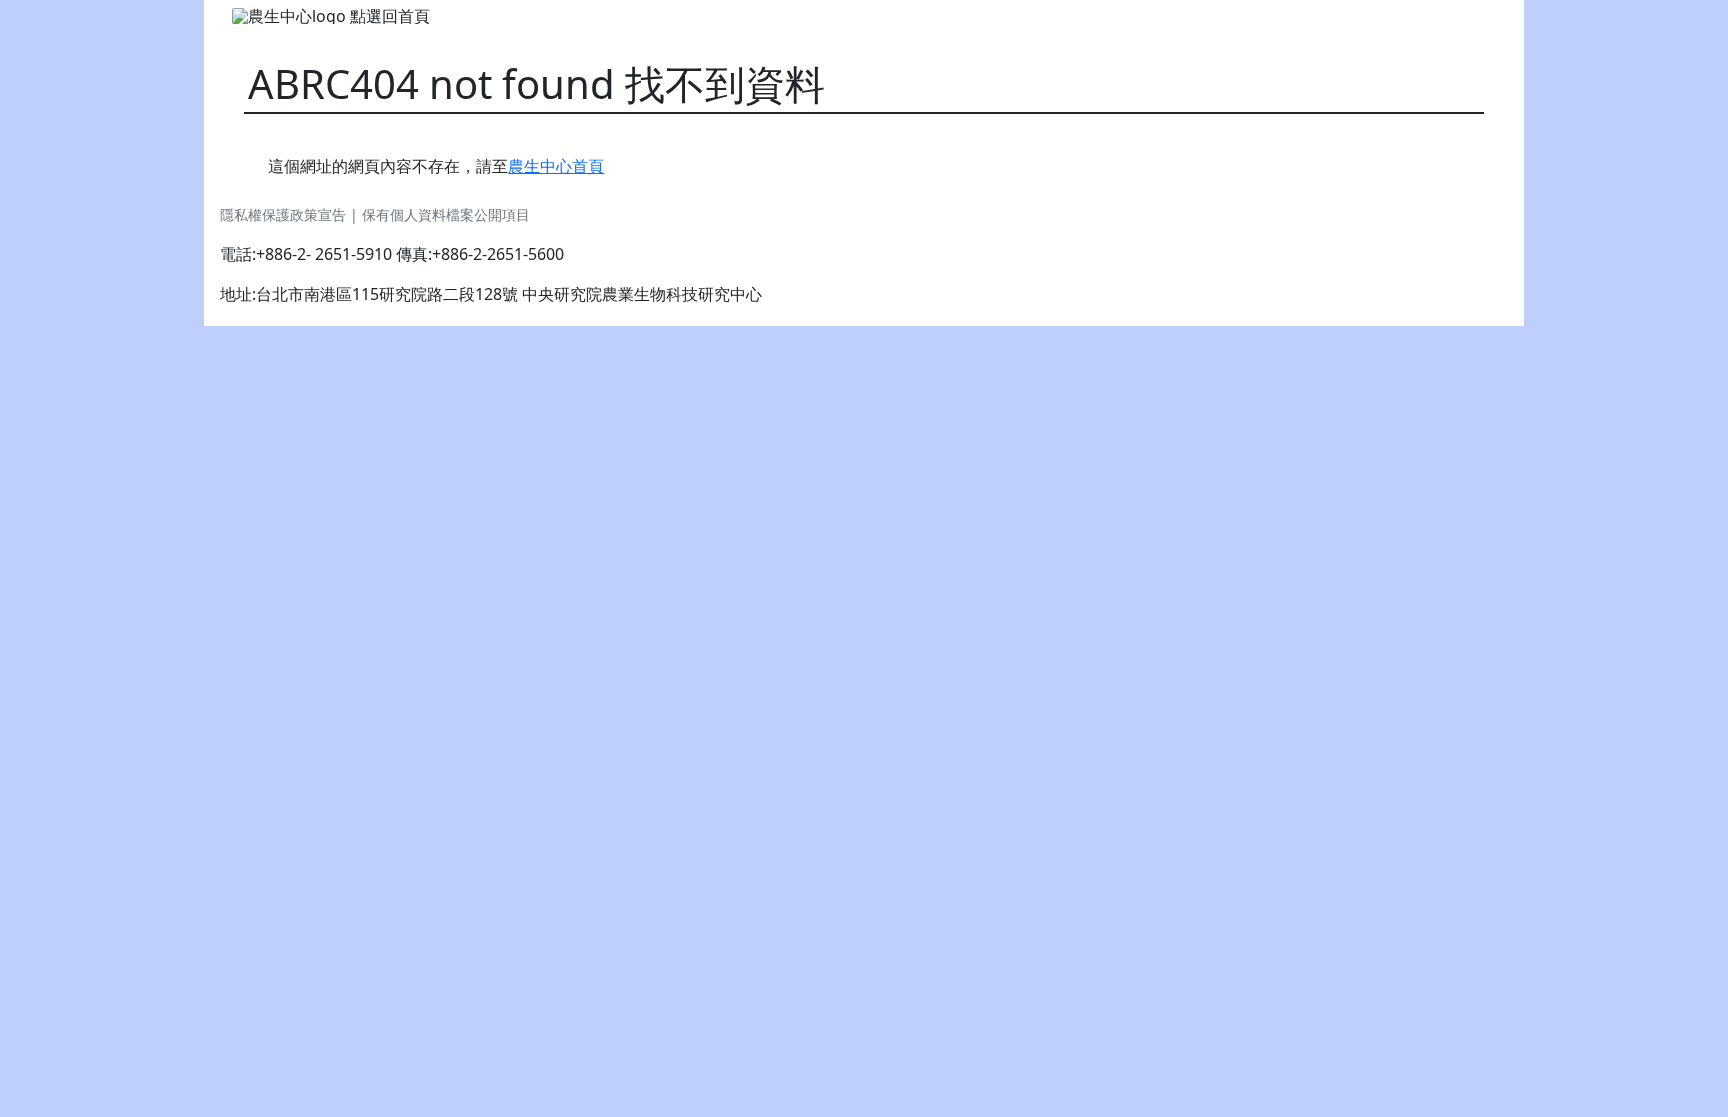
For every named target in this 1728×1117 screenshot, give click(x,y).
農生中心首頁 (556, 166)
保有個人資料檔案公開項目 (446, 214)
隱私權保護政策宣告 (285, 214)
